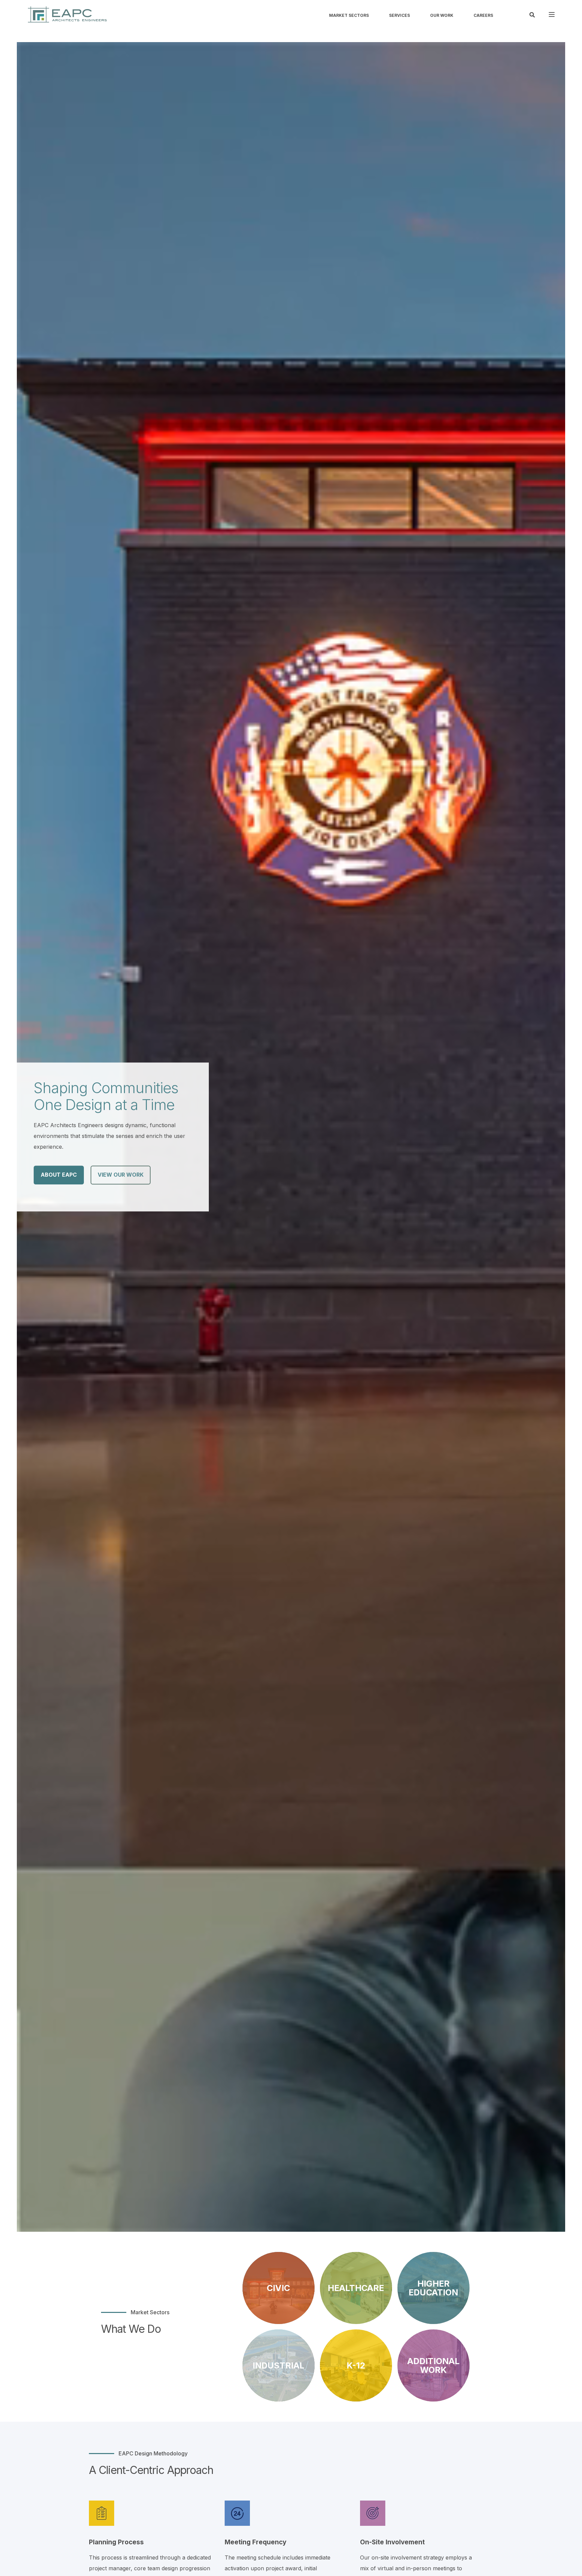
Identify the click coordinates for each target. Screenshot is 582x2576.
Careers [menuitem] (483, 15)
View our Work (121, 1175)
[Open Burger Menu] (552, 14)
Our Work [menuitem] (442, 15)
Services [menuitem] (399, 15)
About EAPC (59, 1175)
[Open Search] (532, 14)
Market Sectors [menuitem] (349, 15)
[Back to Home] (67, 14)
